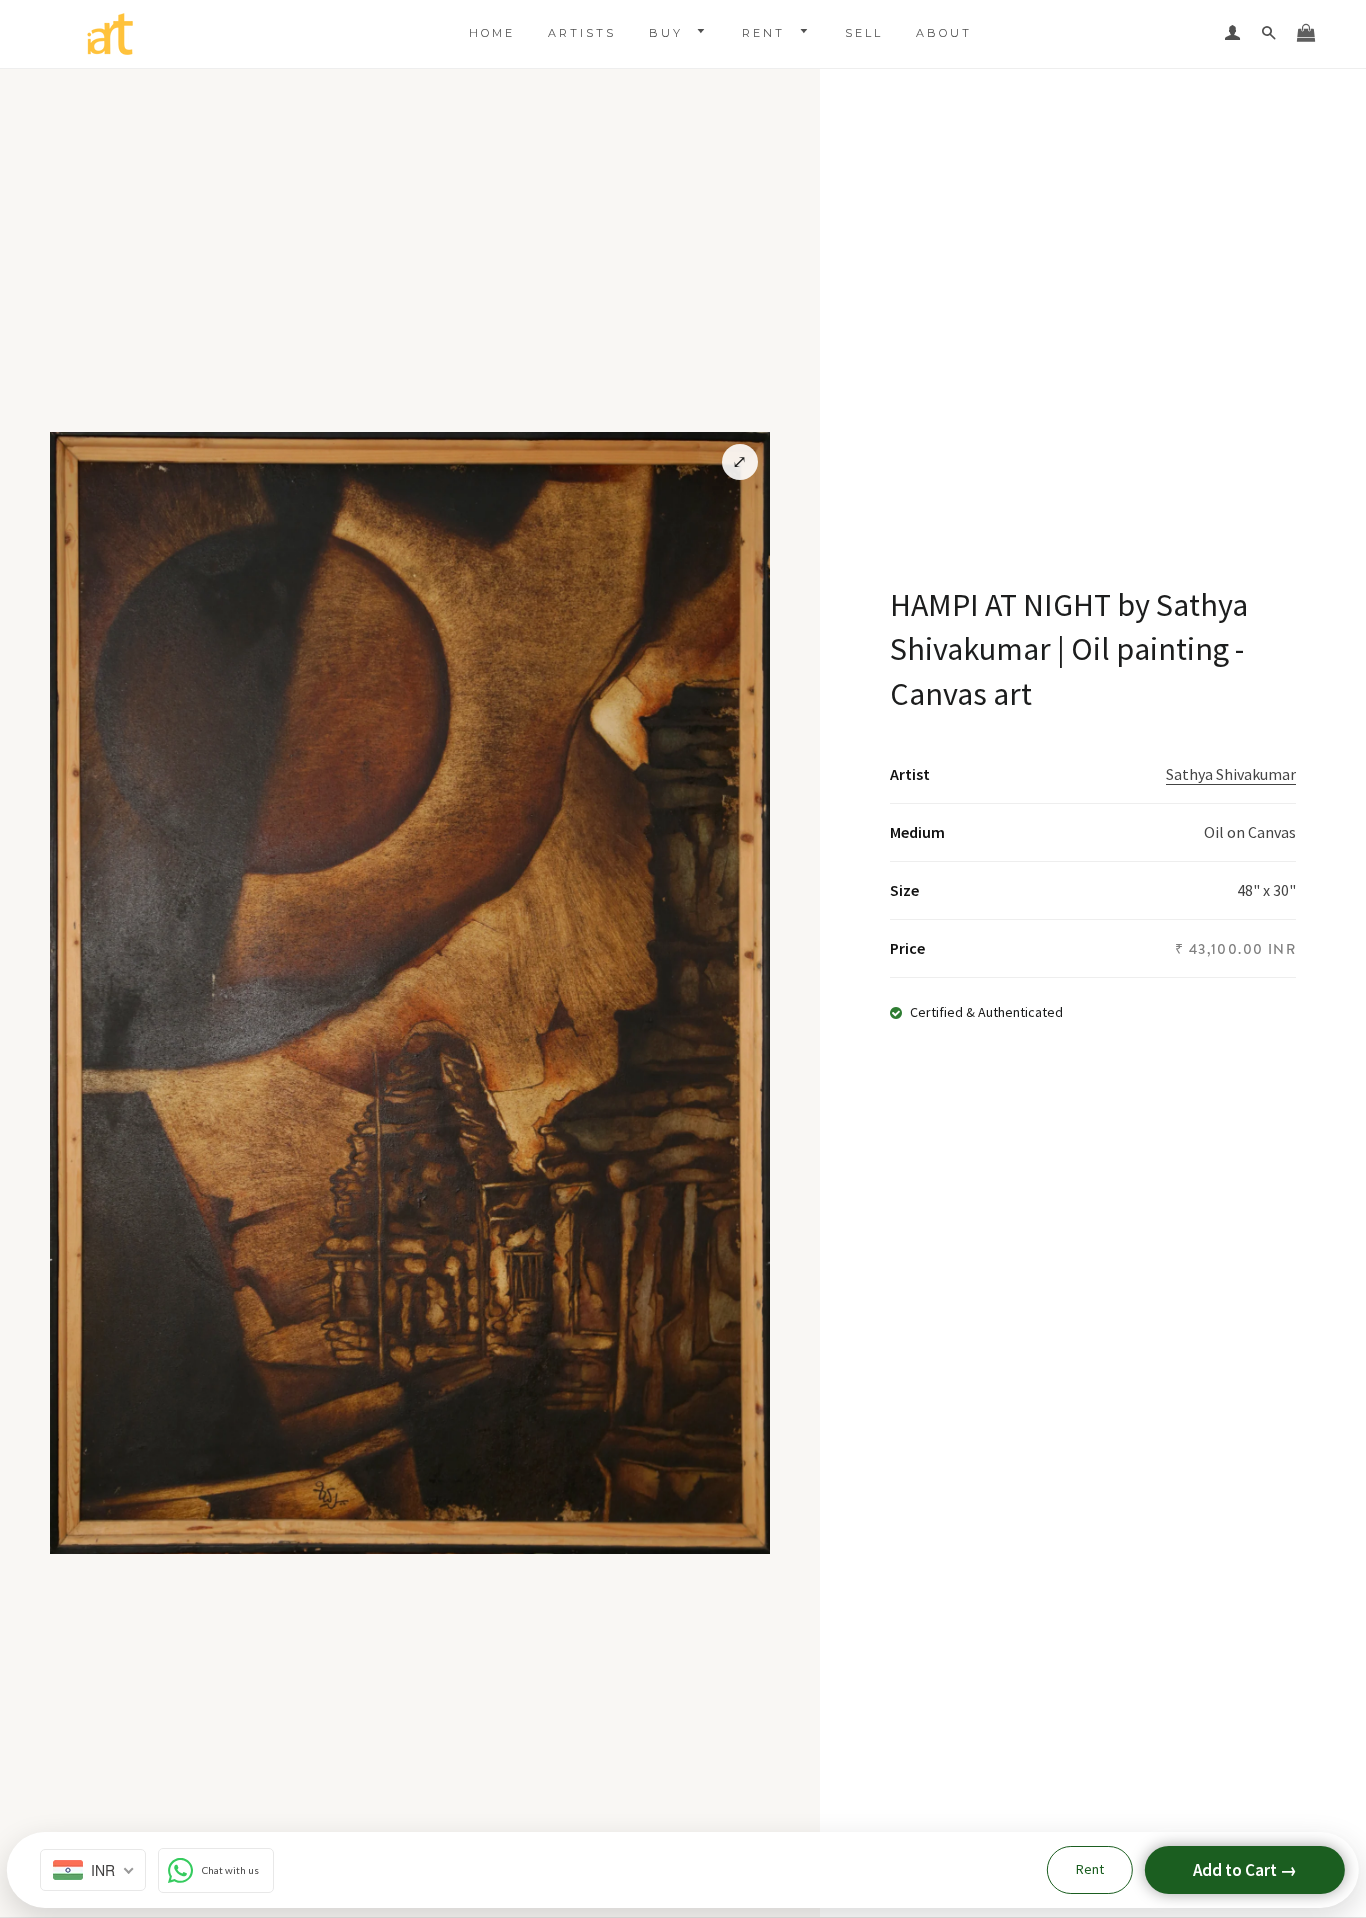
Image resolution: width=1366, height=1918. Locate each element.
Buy (669, 33)
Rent (766, 33)
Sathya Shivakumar (1231, 774)
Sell (864, 33)
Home (492, 33)
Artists (582, 33)
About (944, 33)
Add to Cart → (1245, 1870)
